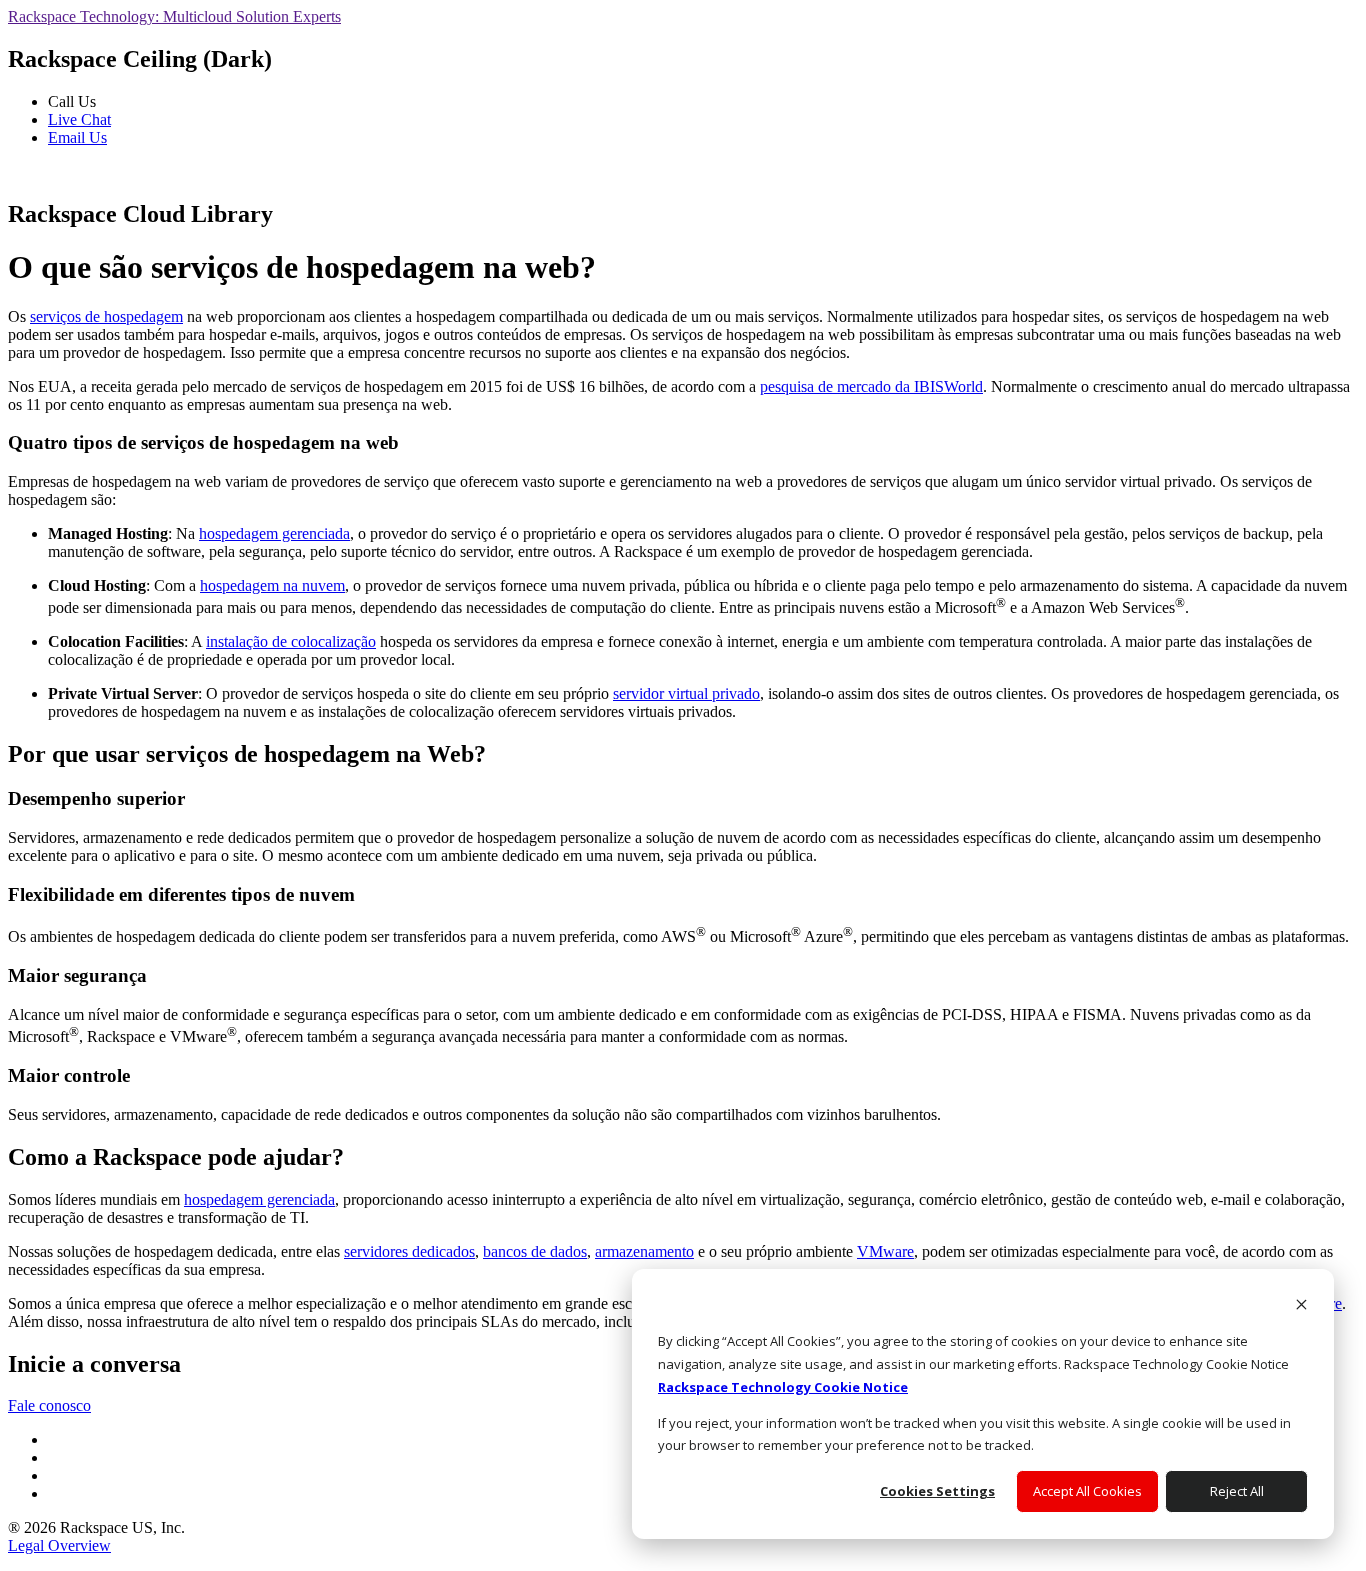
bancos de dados (535, 1251)
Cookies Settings (937, 1491)
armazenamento (644, 1251)
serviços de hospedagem (106, 316)
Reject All (1237, 1491)
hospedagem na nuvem (272, 585)
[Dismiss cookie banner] (1301, 1306)
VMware (885, 1251)
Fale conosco (49, 1405)
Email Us (77, 137)
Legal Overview (59, 1545)
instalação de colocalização (291, 641)
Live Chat (79, 119)
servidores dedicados (409, 1251)
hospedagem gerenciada (274, 533)
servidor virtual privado (686, 693)
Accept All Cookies (1087, 1491)
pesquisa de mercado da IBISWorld (871, 386)
